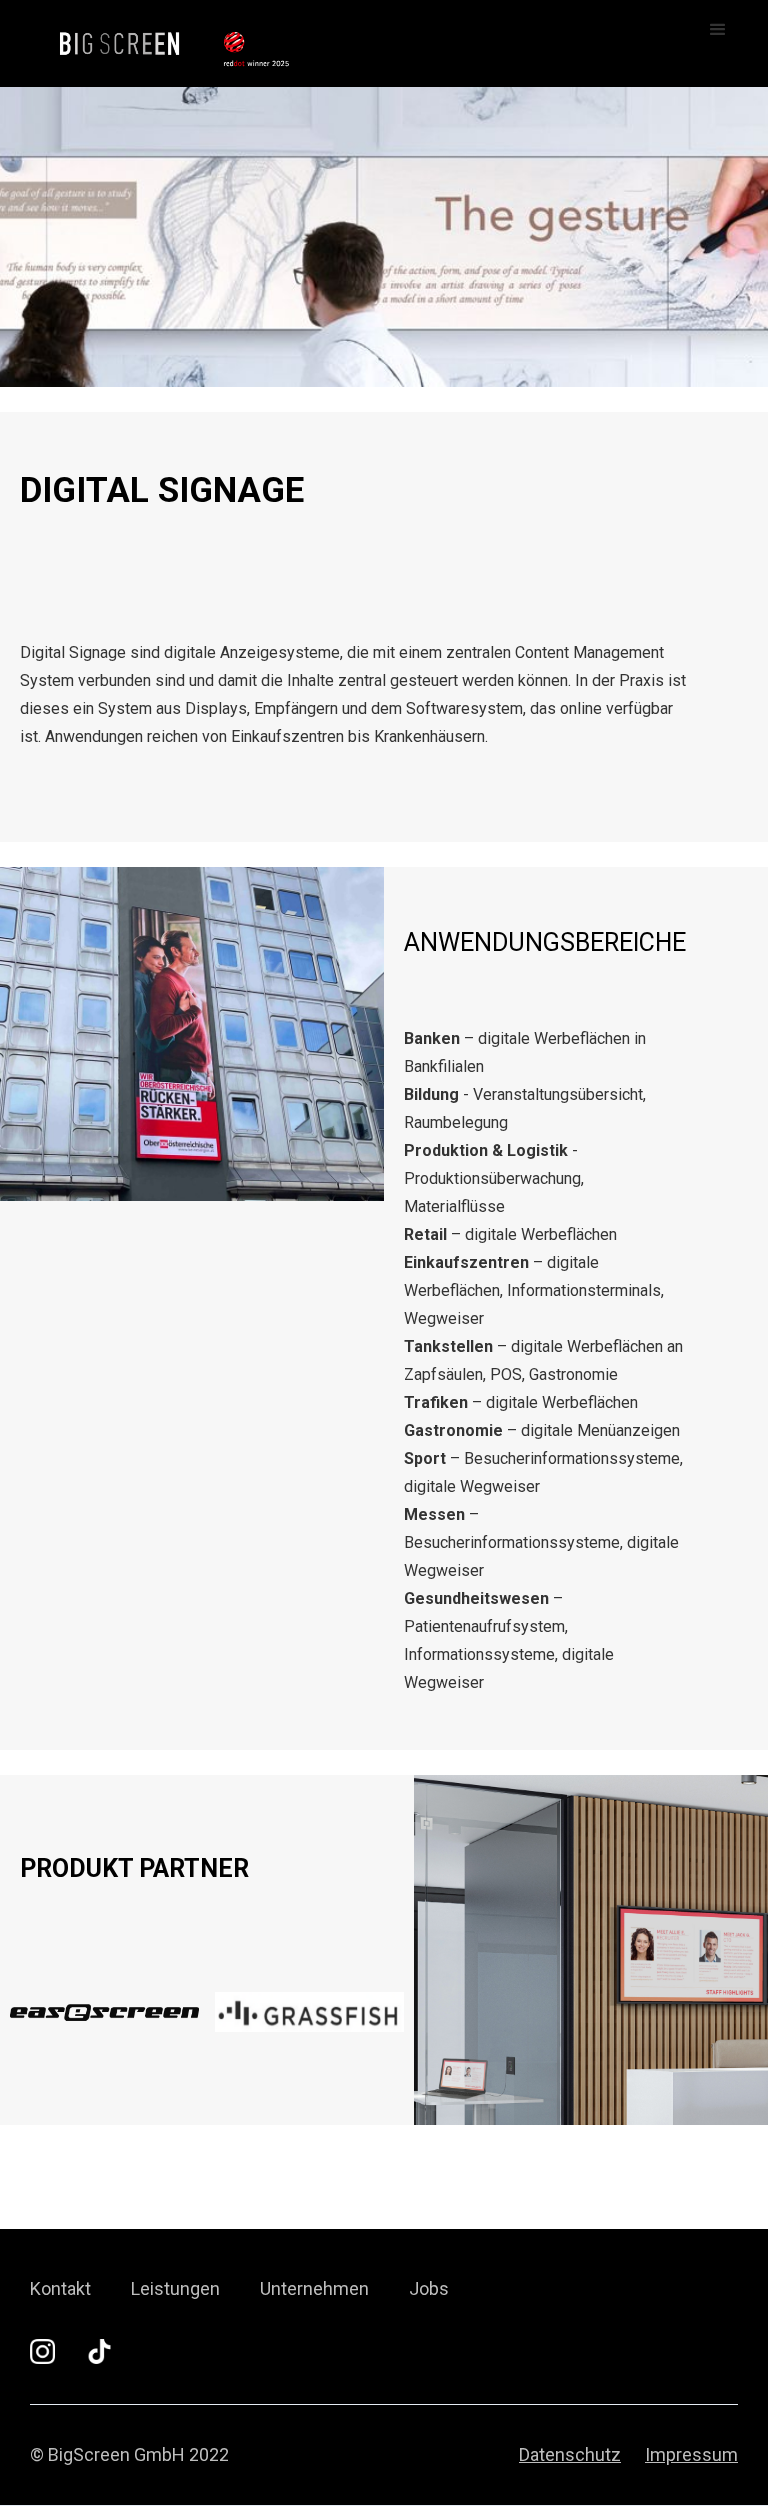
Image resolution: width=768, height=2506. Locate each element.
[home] (102, 39)
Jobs (429, 2289)
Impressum (691, 2455)
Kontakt (60, 2289)
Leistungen (175, 2289)
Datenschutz (570, 2455)
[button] (718, 30)
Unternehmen (314, 2289)
